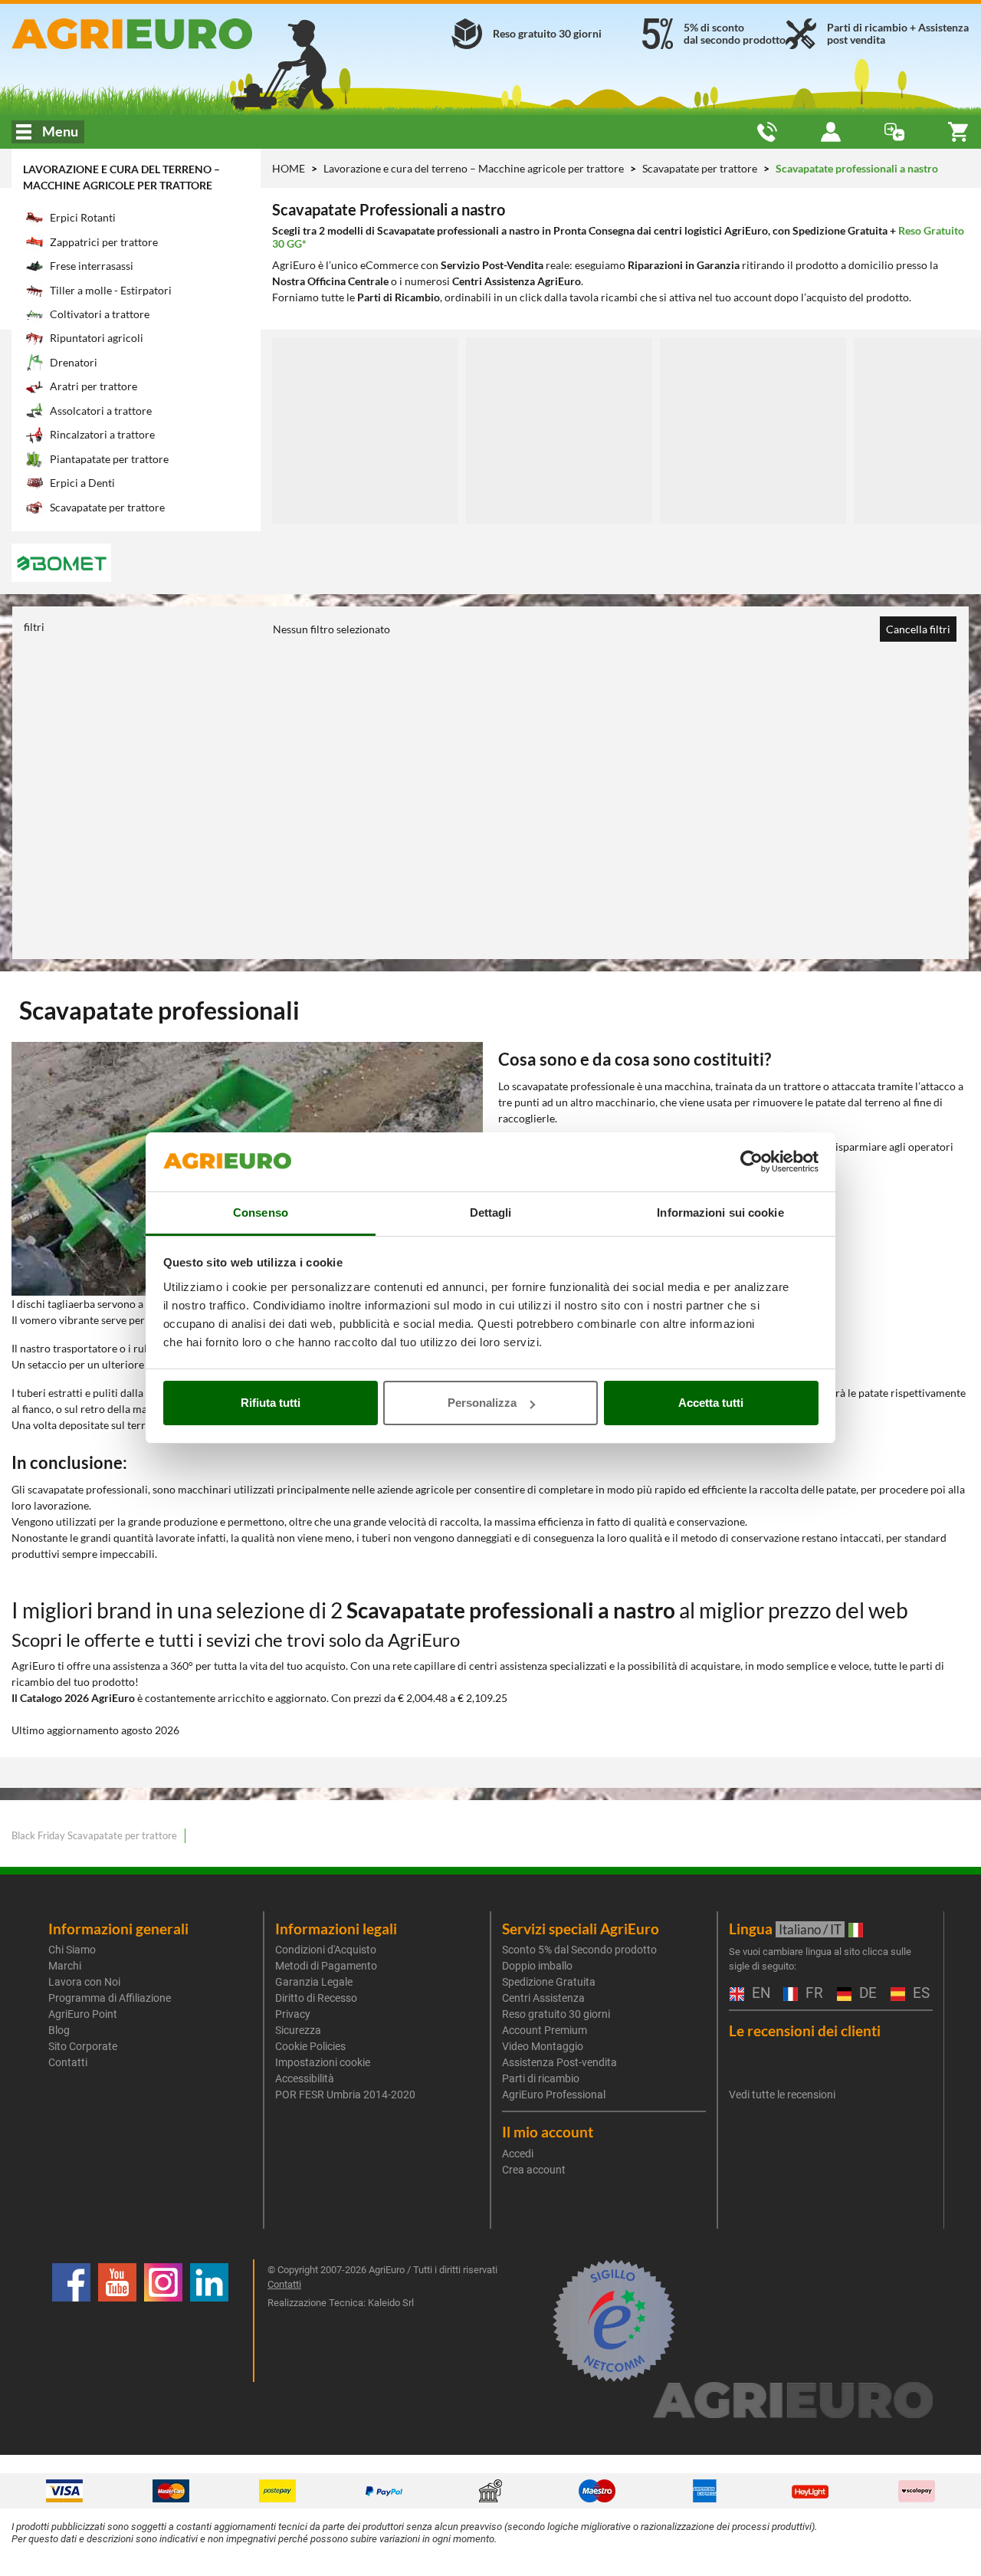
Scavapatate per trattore (701, 168)
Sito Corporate (83, 2046)
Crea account (534, 2170)
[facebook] (71, 2321)
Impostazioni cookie (323, 2062)
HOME (289, 168)
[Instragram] (163, 2321)
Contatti (68, 2062)
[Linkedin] (209, 2321)
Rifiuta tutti (271, 1403)
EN (760, 1994)
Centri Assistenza (543, 1998)
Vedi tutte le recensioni (782, 2095)
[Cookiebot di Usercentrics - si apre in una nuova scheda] (751, 1162)
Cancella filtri (918, 629)
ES (919, 1994)
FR (812, 1994)
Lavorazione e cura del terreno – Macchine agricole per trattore (475, 168)
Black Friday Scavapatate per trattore (94, 1835)
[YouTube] (117, 2321)
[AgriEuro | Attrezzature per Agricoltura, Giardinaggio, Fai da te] (164, 34)
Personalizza (482, 1403)
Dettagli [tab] (491, 1212)
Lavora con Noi (84, 1982)
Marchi (65, 1966)
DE (866, 1994)
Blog (59, 2030)
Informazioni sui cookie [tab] (720, 1212)
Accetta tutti (711, 1403)
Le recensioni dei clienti (805, 2031)
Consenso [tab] (261, 1212)
